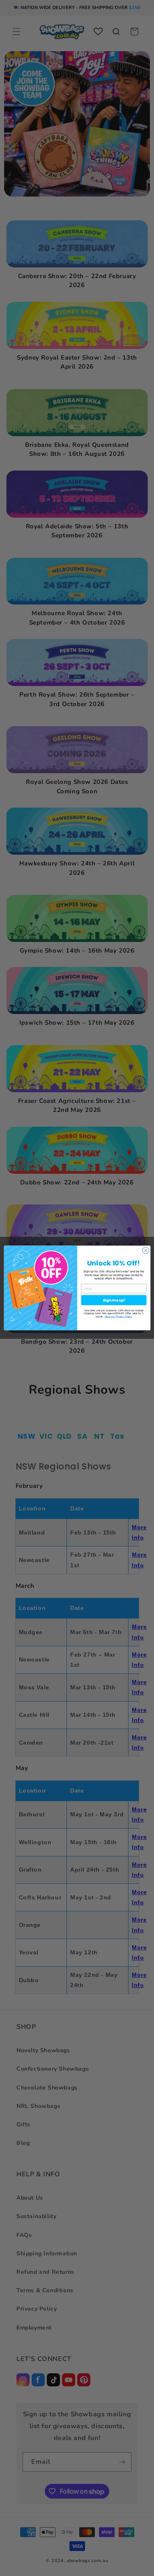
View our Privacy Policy (118, 1316)
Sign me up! (114, 1300)
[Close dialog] (145, 1250)
